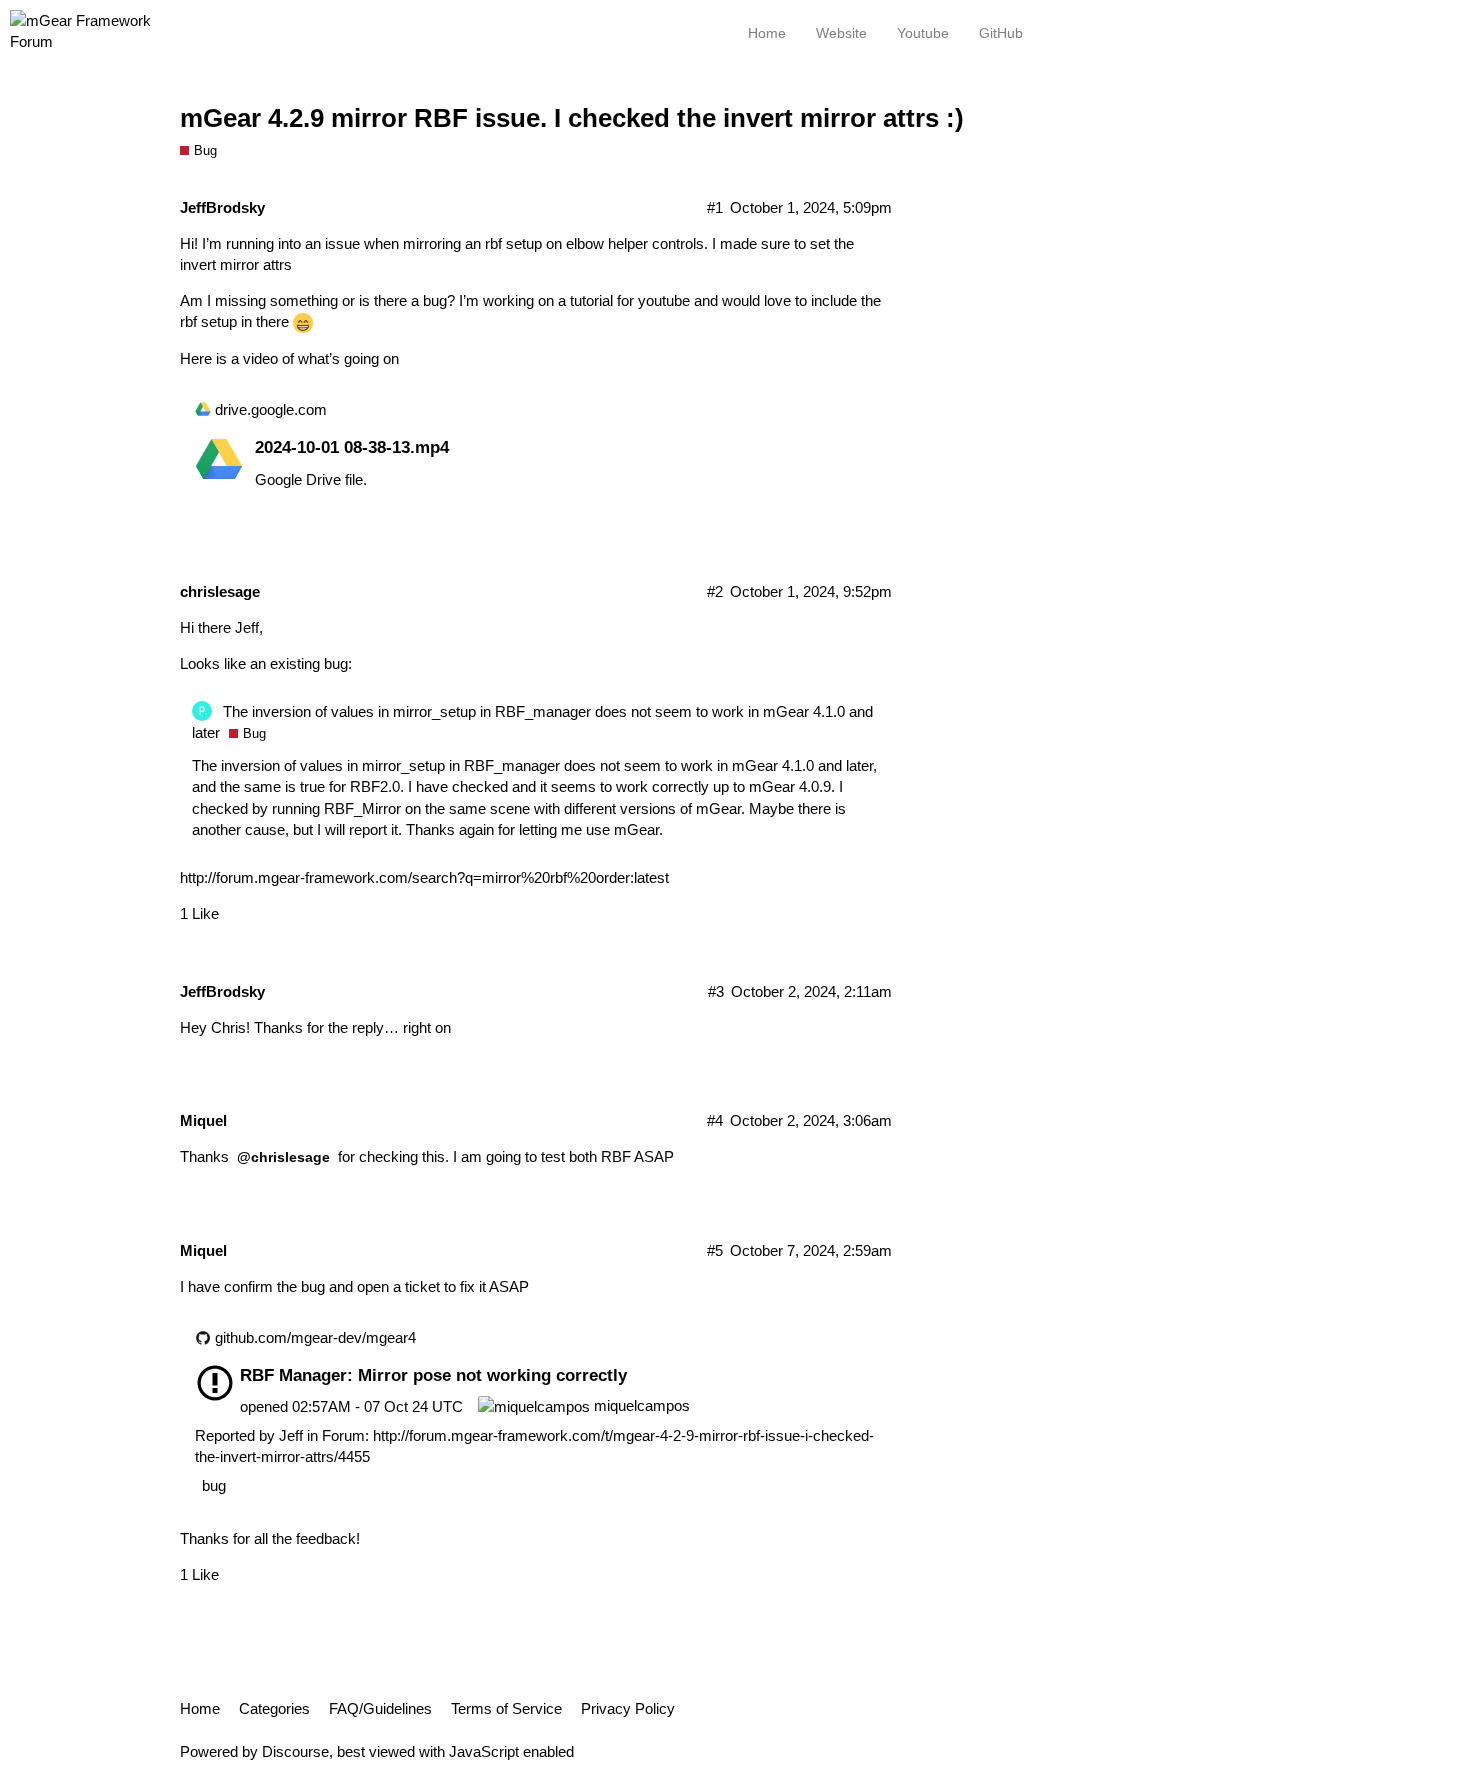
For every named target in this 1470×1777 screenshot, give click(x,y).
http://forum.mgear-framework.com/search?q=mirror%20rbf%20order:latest (424, 877)
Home (200, 1708)
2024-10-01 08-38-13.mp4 (352, 447)
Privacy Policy (628, 1708)
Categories (274, 1708)
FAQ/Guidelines (380, 1708)
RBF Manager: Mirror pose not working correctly (433, 1375)
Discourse (295, 1751)
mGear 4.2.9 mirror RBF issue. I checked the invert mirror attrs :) (572, 118)
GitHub (1001, 33)
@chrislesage (283, 1157)
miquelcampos (640, 1405)
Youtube (923, 33)
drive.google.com (271, 409)
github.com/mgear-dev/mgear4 (315, 1337)
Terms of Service (506, 1708)
